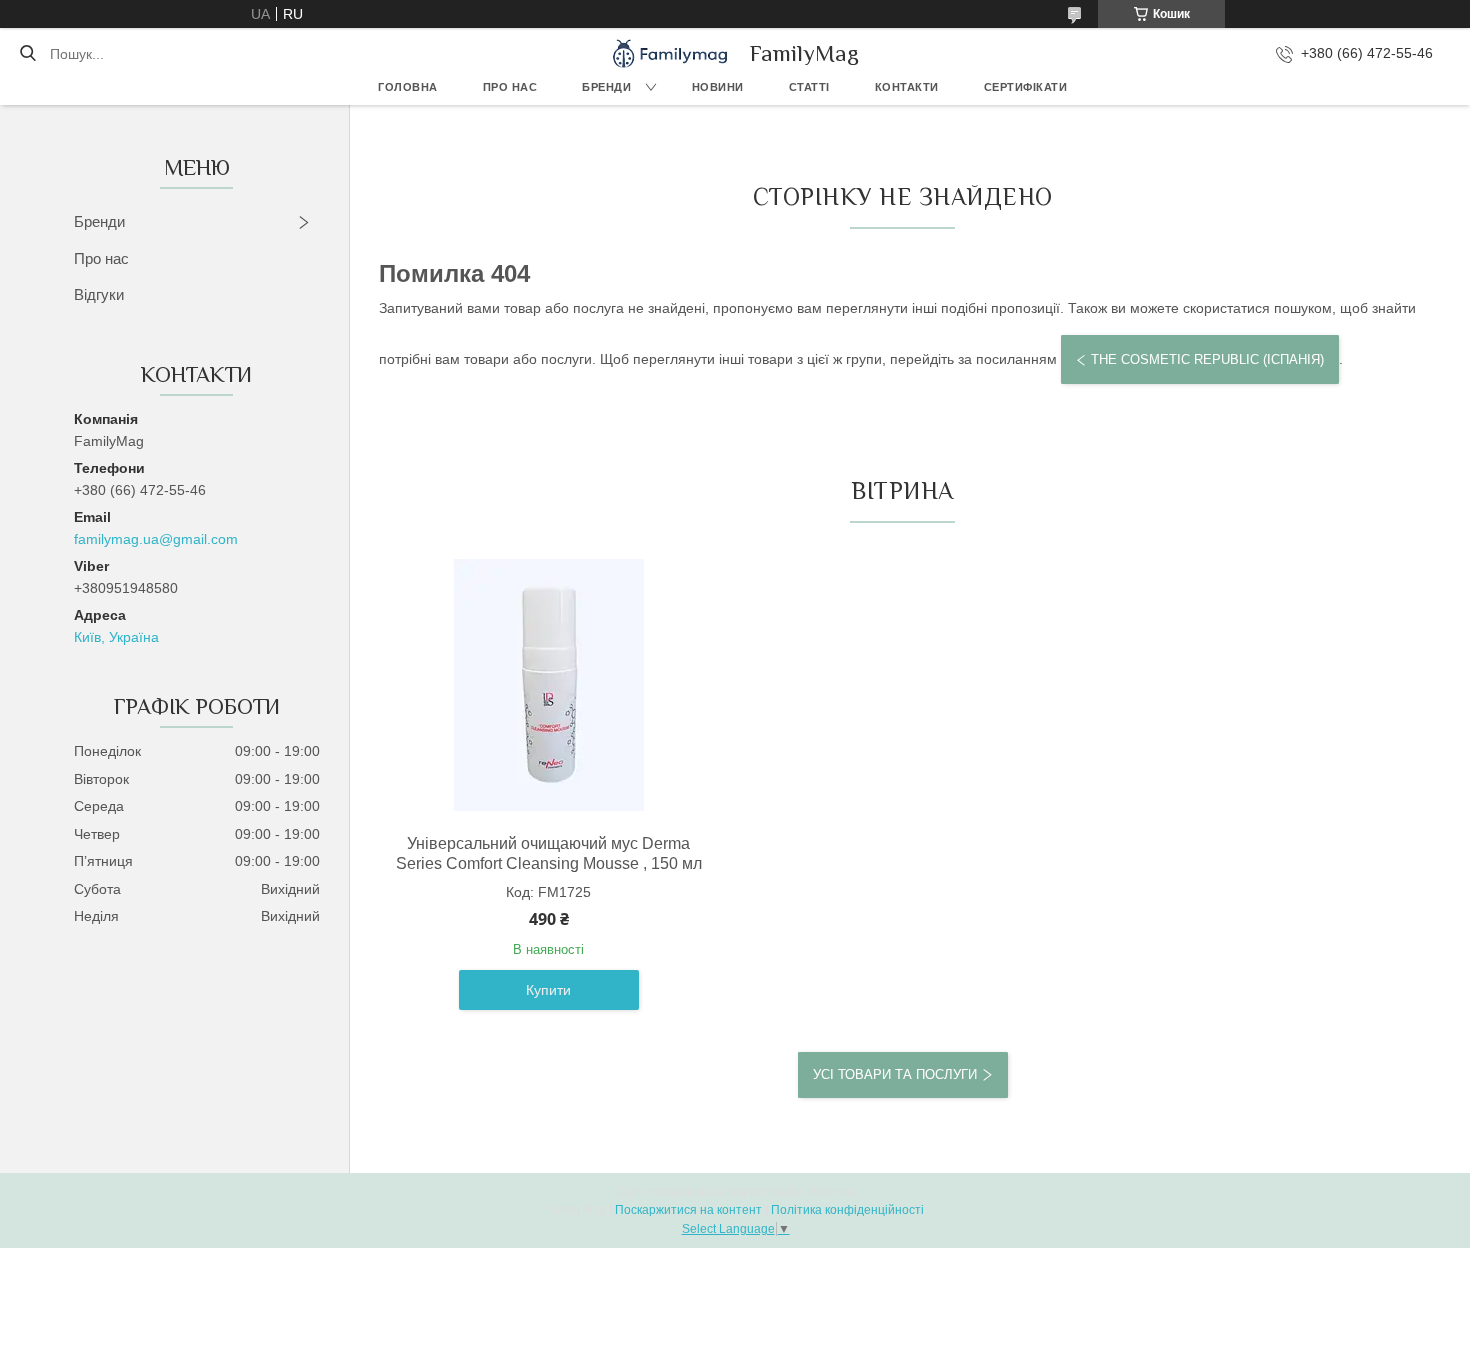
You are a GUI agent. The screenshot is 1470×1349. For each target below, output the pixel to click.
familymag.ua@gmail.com (156, 539)
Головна (408, 87)
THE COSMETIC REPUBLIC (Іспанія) (1207, 359)
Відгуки (99, 294)
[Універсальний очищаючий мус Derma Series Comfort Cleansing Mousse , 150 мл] (549, 685)
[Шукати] (27, 54)
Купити (548, 990)
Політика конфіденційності (847, 1210)
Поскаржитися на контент (688, 1210)
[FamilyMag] (670, 53)
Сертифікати (1026, 87)
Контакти (907, 87)
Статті (809, 87)
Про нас (510, 87)
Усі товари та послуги (895, 1074)
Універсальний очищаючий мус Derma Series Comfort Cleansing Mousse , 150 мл (549, 853)
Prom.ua (831, 1192)
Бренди (606, 87)
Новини (718, 87)
